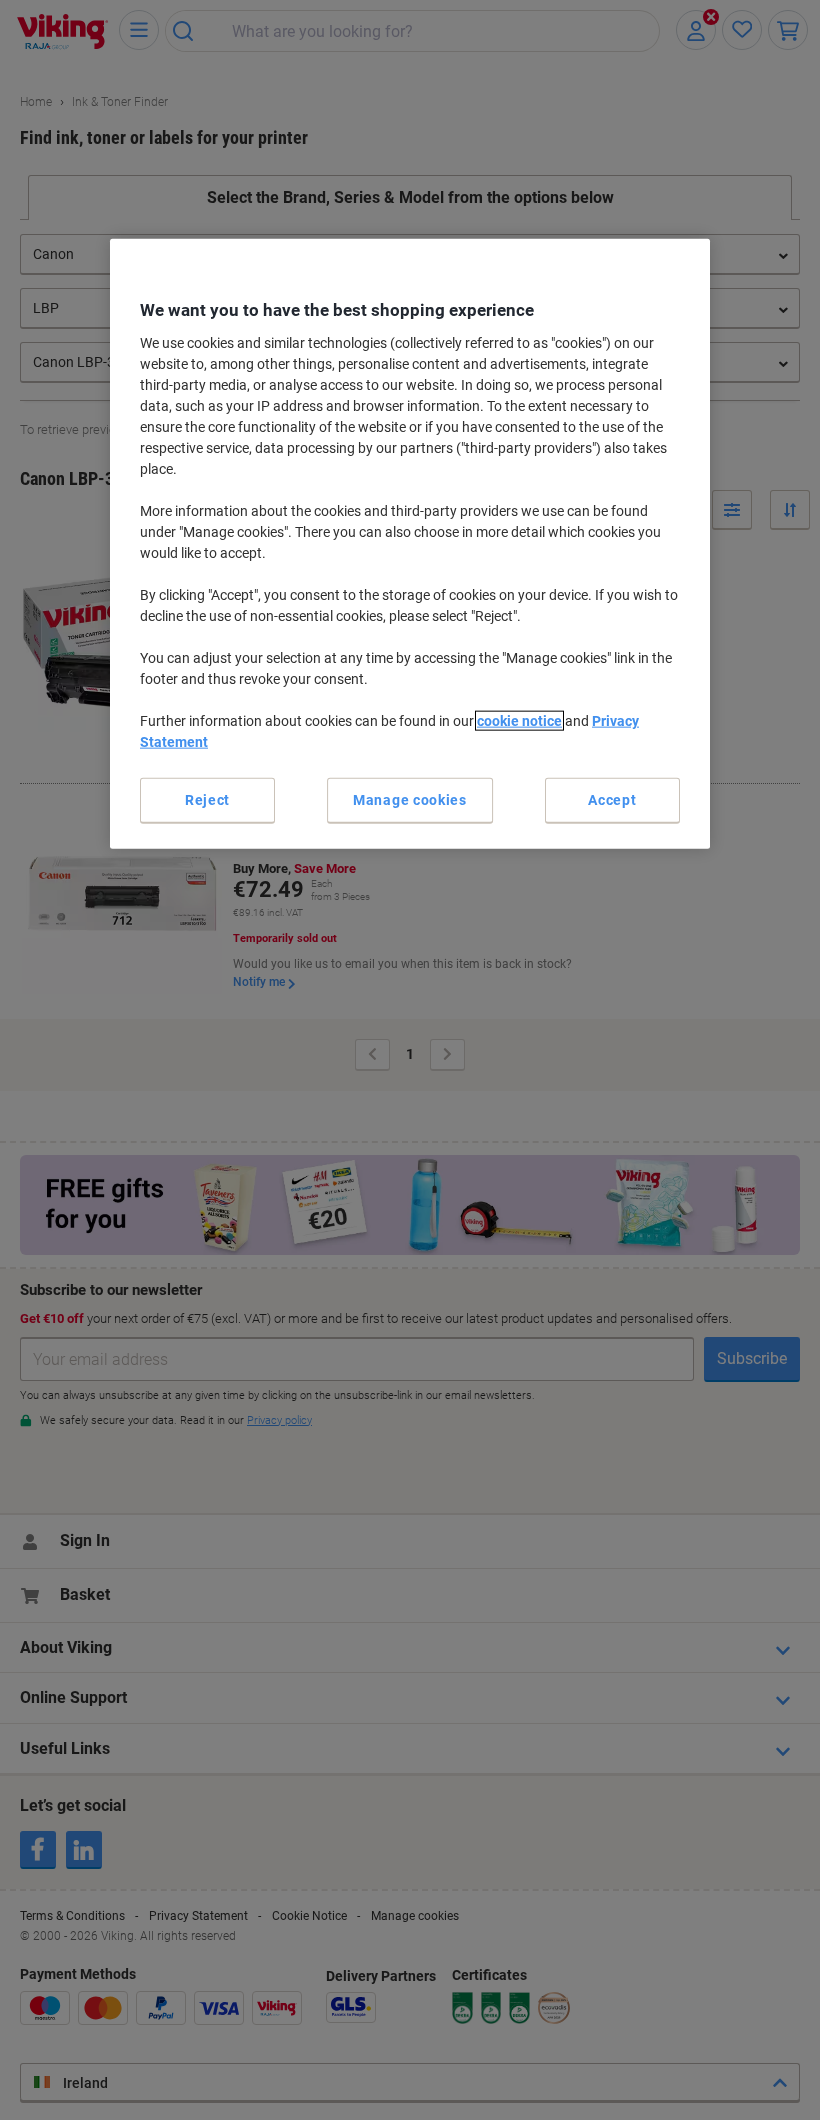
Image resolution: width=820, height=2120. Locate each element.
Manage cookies (410, 799)
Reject (207, 799)
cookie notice (519, 720)
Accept (612, 799)
